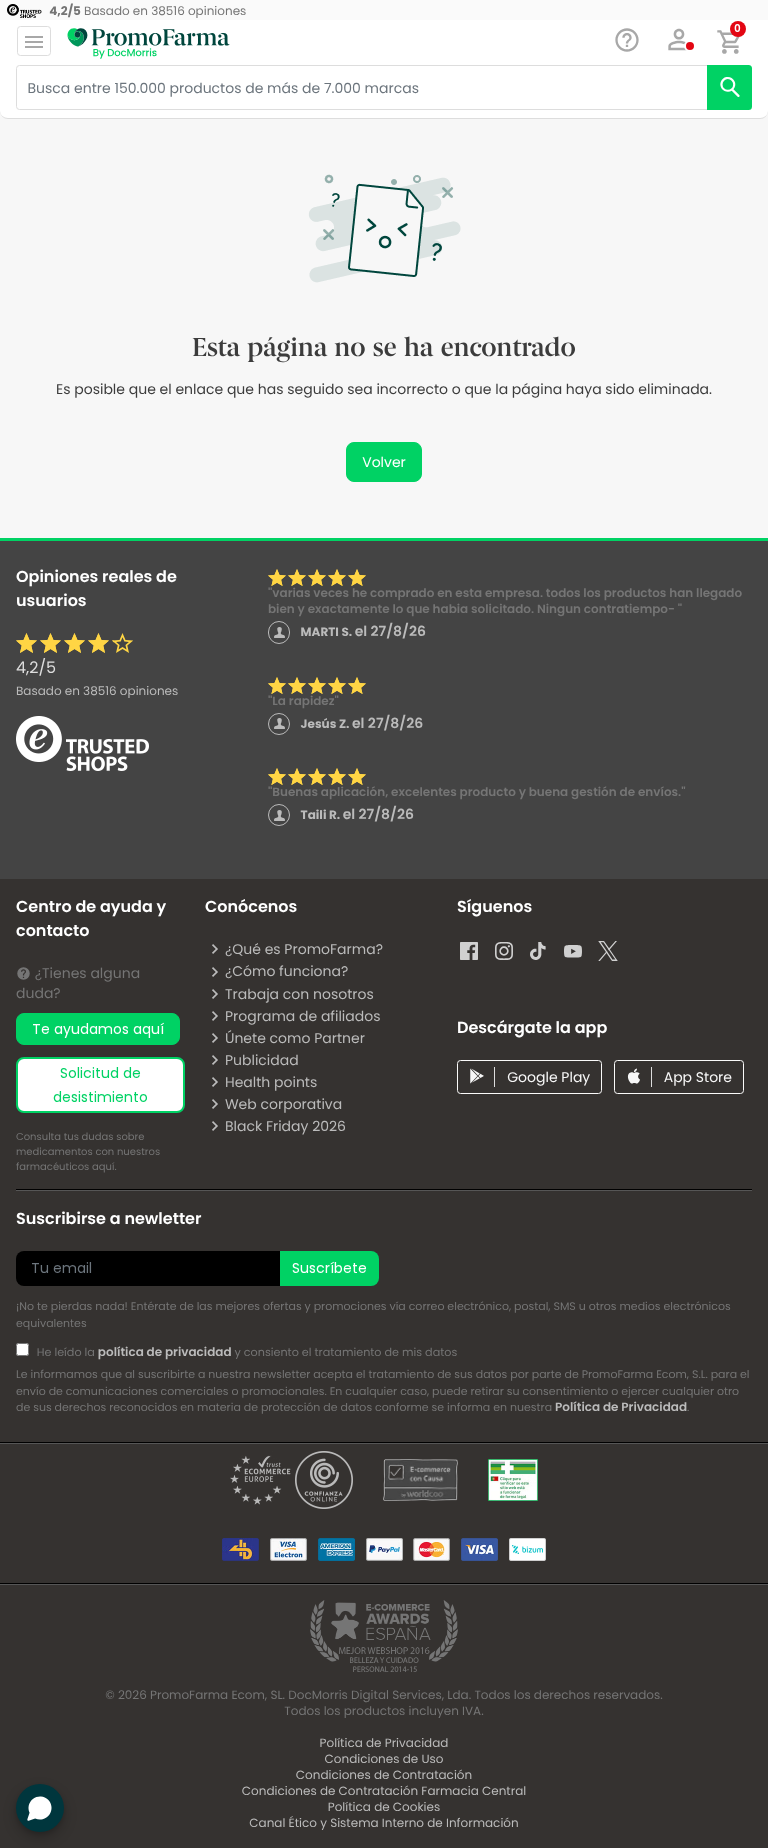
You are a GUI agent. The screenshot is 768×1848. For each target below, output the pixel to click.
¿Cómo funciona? (286, 971)
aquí (103, 1166)
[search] (729, 87)
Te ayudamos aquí (98, 1029)
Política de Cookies (384, 1807)
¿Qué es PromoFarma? (304, 949)
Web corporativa (283, 1104)
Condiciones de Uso (384, 1759)
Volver (384, 462)
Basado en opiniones (97, 691)
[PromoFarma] (148, 43)
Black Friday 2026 (285, 1126)
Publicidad (262, 1060)
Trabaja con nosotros (299, 994)
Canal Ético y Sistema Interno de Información (383, 1823)
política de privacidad (165, 1352)
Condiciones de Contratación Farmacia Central (384, 1791)
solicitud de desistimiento (100, 1085)
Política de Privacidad (621, 1407)
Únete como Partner (295, 1038)
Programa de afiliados (303, 1016)
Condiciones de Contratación (384, 1775)
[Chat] (627, 40)
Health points (271, 1082)
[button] (679, 40)
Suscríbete (329, 1268)
